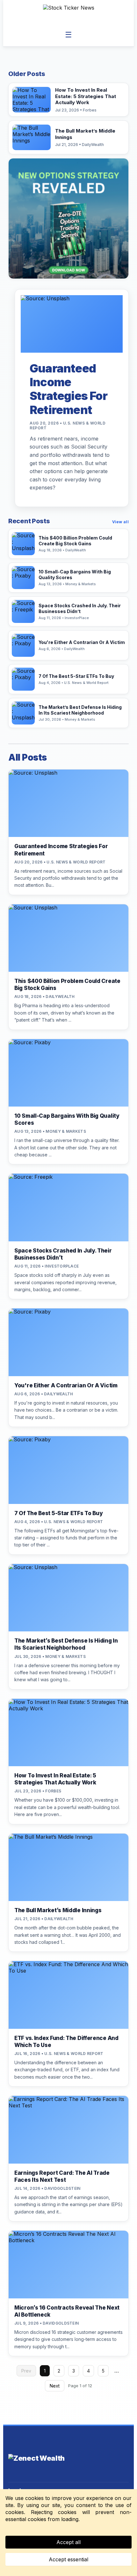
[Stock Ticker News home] (69, 14)
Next (55, 2386)
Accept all (68, 2542)
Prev (26, 2371)
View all (120, 522)
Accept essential (68, 2559)
